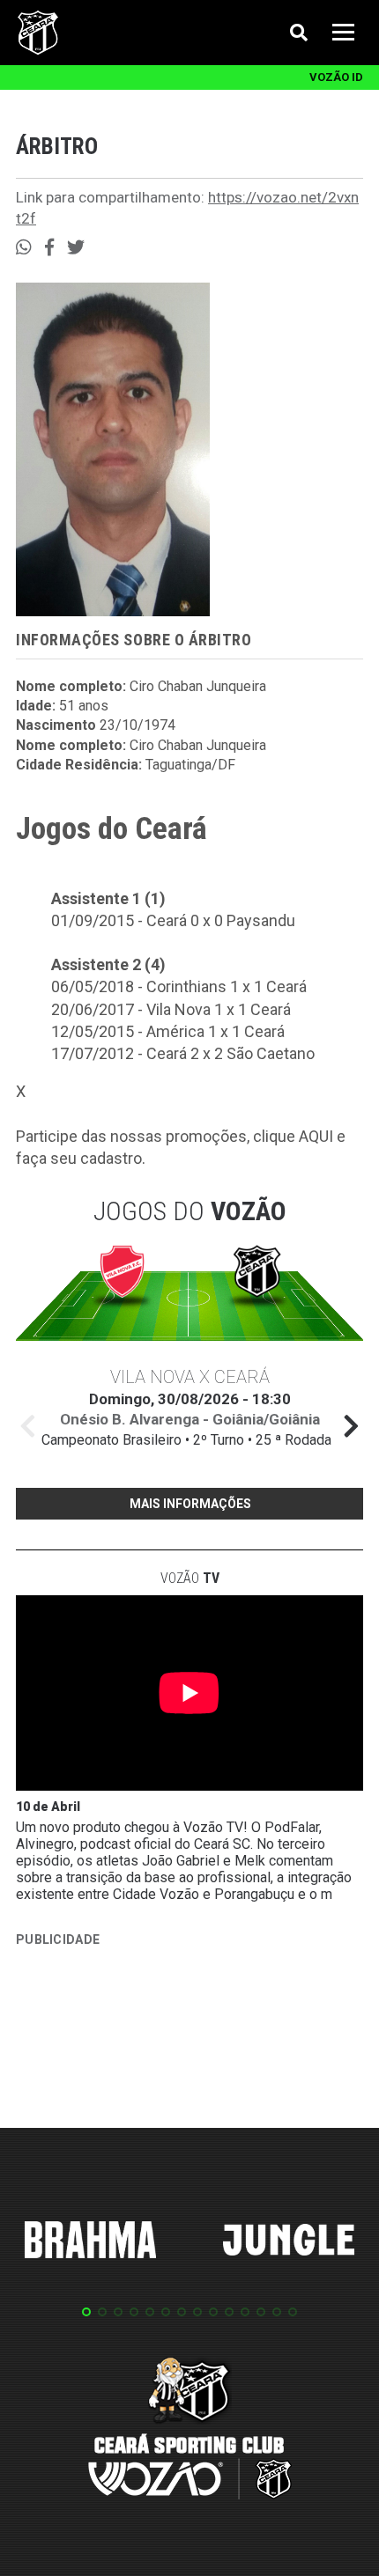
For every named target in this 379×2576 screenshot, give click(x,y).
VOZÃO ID (336, 77)
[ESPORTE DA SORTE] (148, 2036)
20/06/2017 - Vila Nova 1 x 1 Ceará (171, 1009)
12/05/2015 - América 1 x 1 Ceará (168, 1031)
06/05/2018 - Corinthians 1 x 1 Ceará (179, 986)
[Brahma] (91, 2243)
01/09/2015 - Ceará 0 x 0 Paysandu (173, 920)
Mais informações (190, 1504)
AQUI (316, 1136)
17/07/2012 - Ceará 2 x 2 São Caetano (183, 1053)
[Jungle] (289, 2243)
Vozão (190, 1578)
